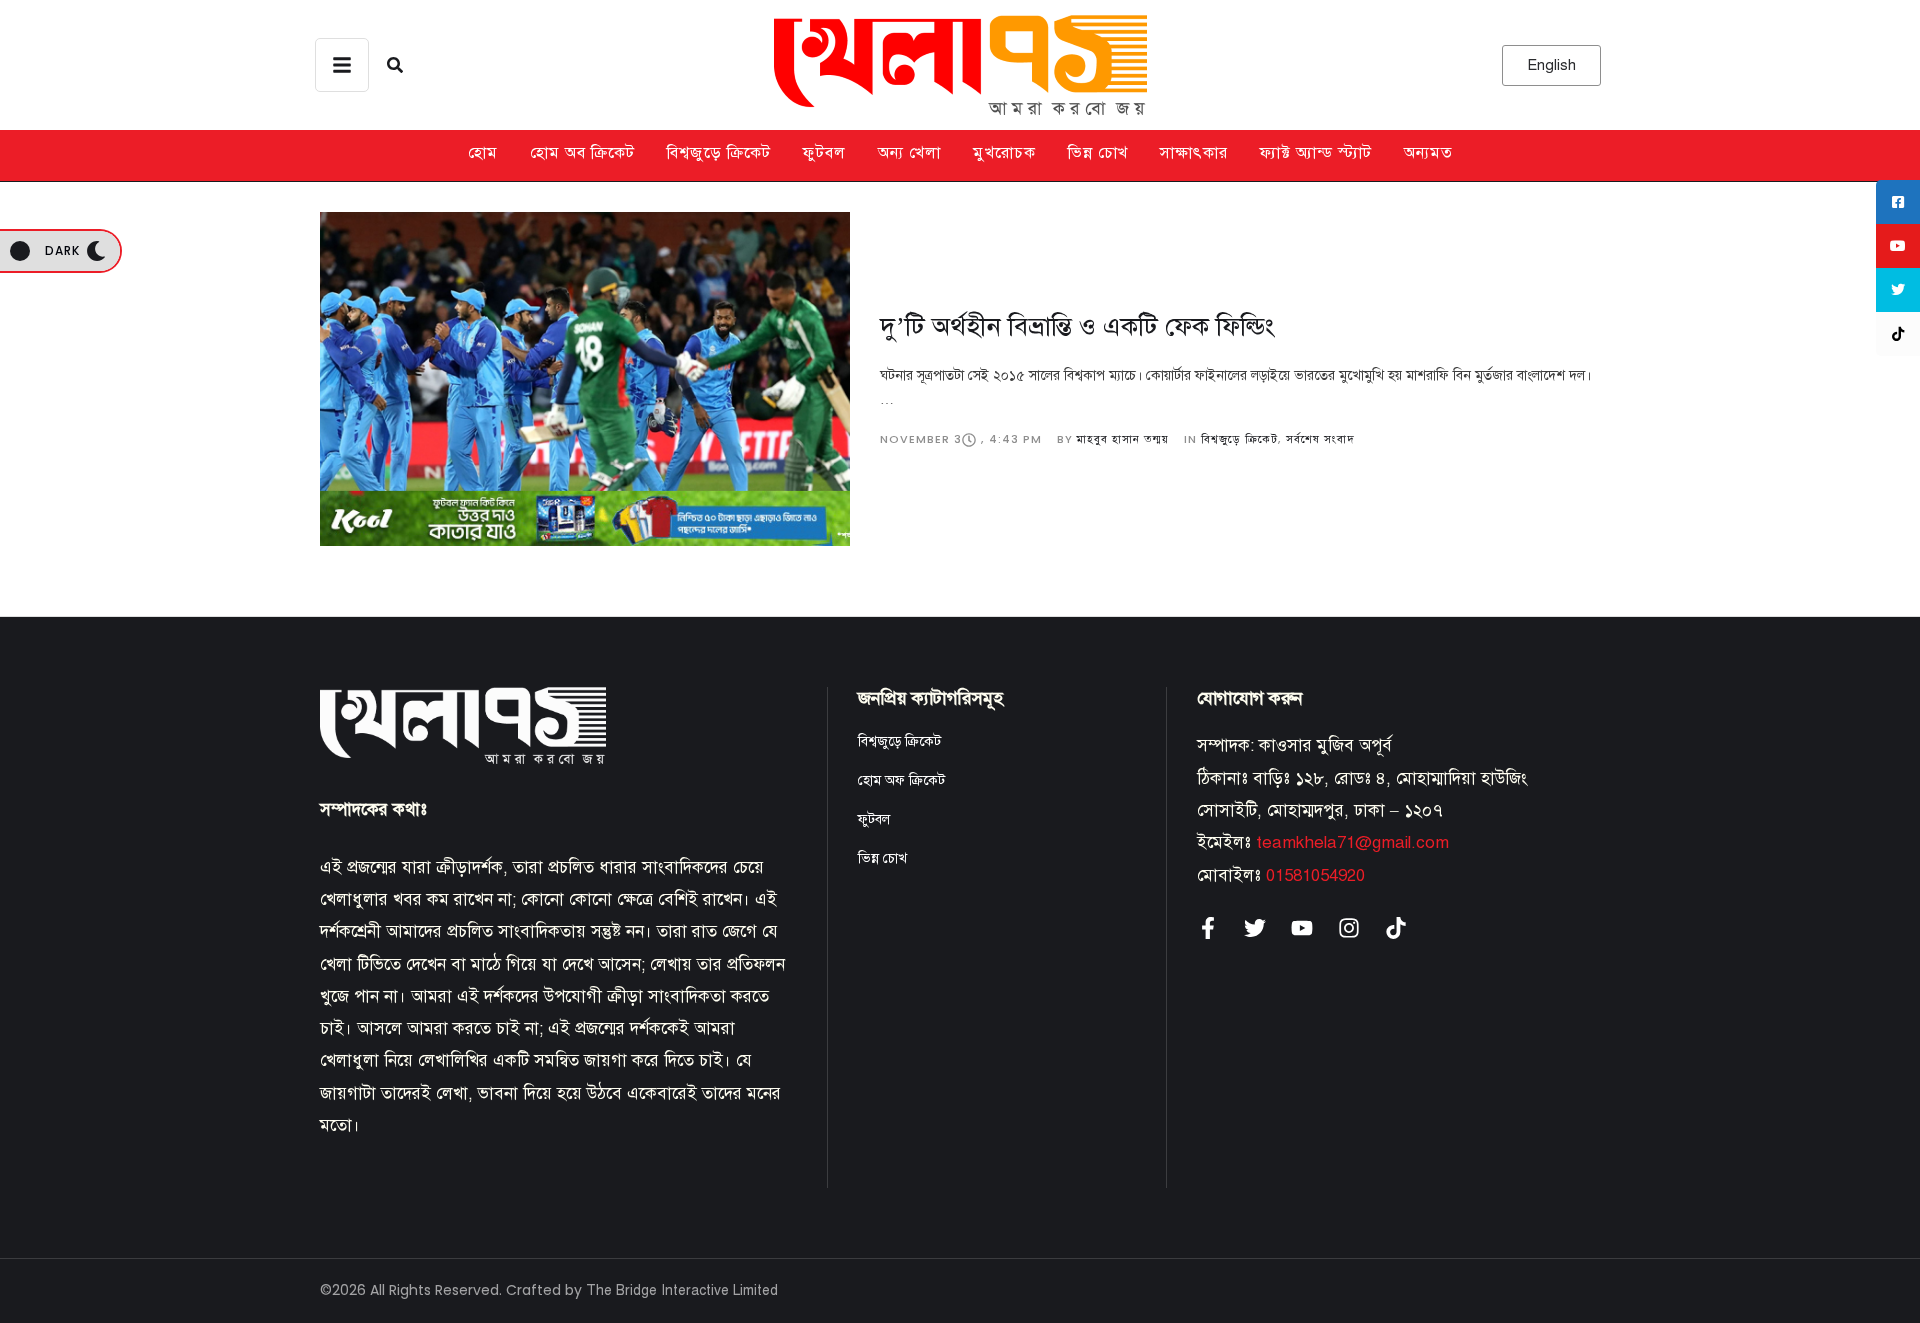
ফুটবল (824, 153)
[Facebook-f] (1208, 928)
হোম (483, 153)
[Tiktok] (1396, 928)
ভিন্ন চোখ (1098, 153)
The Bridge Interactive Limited (682, 1290)
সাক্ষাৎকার (1194, 153)
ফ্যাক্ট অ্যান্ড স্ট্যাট (1316, 153)
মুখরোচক (1004, 153)
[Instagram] (1349, 928)
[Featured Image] (585, 379)
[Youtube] (1302, 928)
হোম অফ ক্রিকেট (901, 780)
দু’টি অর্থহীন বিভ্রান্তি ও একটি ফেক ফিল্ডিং (1077, 326)
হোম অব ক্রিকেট (582, 153)
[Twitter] (1255, 928)
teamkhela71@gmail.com (1352, 842)
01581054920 (1315, 875)
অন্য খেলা (909, 153)
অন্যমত (1428, 153)
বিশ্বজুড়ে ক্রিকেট (719, 153)
